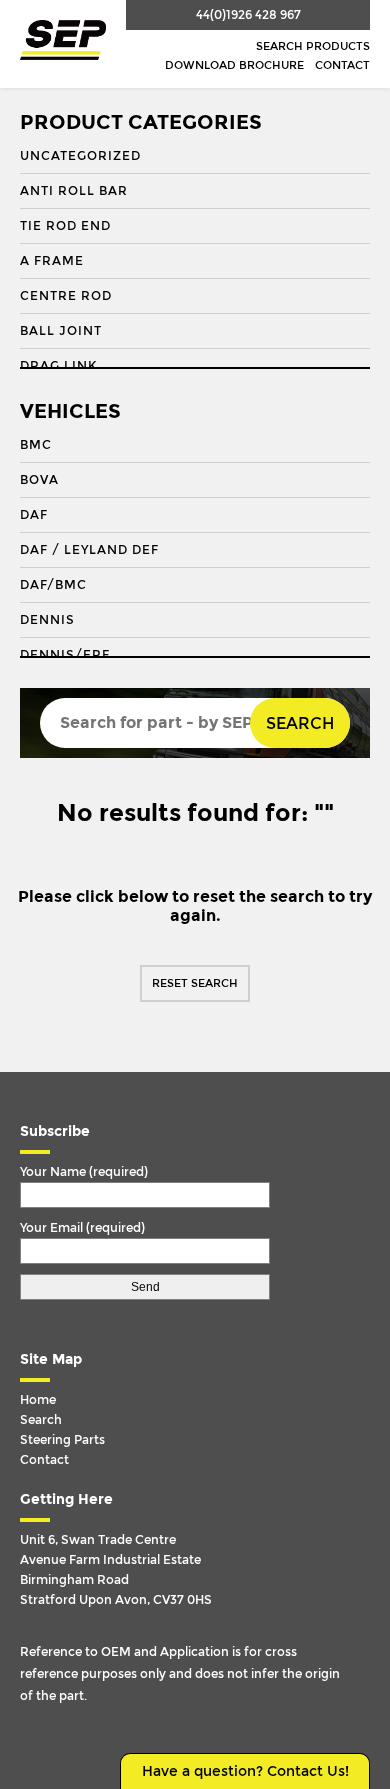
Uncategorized (80, 156)
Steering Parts (62, 1440)
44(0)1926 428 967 (248, 15)
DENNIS (47, 620)
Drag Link (58, 366)
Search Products (313, 46)
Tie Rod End (65, 226)
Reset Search (195, 983)
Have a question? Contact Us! (245, 1771)
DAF (34, 515)
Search (300, 723)
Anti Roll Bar (74, 191)
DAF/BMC (53, 585)
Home (38, 1400)
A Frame (52, 261)
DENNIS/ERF (65, 655)
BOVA (39, 480)
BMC (36, 445)
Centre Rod (66, 296)
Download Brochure (234, 65)
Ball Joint (61, 331)
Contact (342, 65)
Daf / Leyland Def (89, 550)
